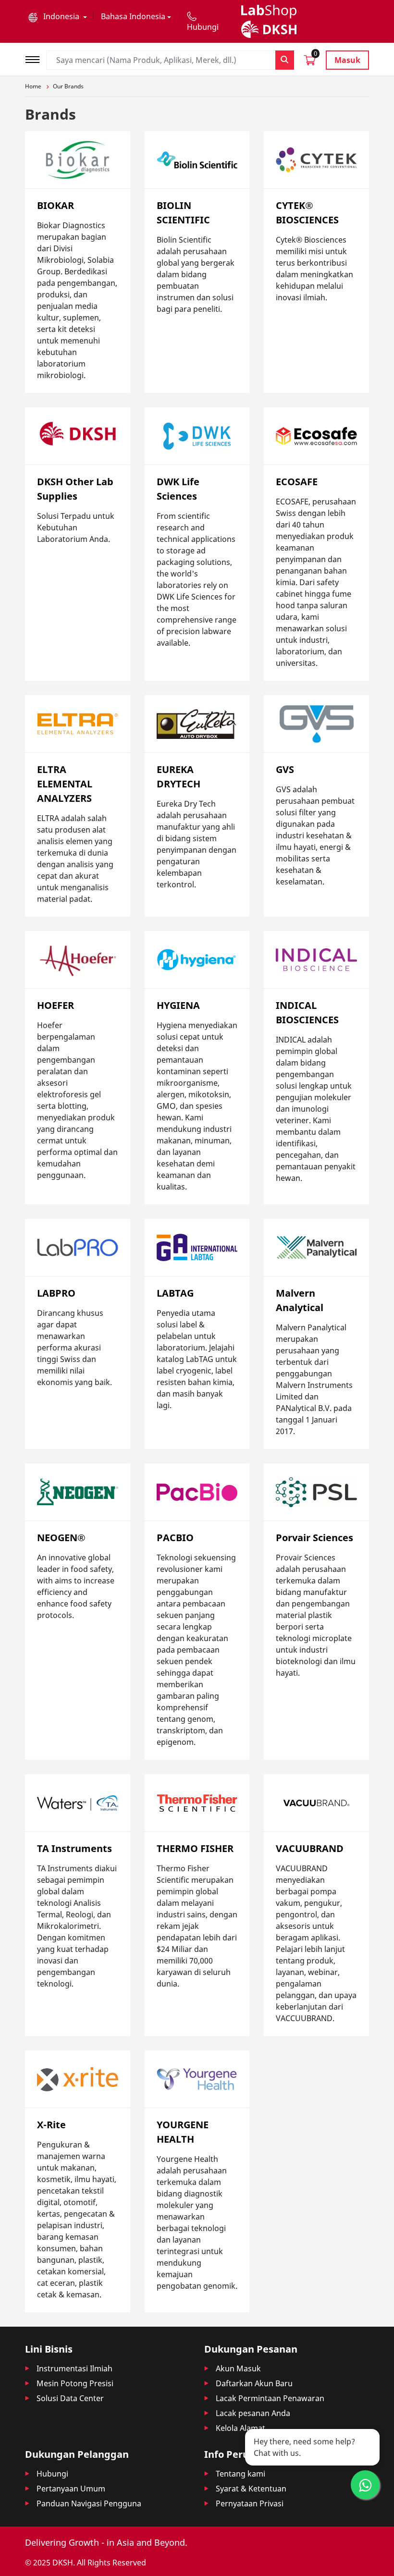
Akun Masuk (238, 2368)
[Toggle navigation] (36, 58)
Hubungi (52, 2474)
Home (33, 86)
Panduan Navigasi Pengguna (89, 2503)
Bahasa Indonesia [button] (133, 16)
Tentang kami (240, 2474)
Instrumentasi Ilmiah (74, 2368)
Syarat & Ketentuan (251, 2489)
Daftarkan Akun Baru (254, 2383)
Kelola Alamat (240, 2428)
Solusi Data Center (70, 2398)
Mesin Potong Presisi (75, 2383)
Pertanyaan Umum (71, 2489)
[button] (58, 16)
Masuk (347, 60)
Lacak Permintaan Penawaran (270, 2398)
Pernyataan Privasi (250, 2503)
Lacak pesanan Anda (253, 2413)
